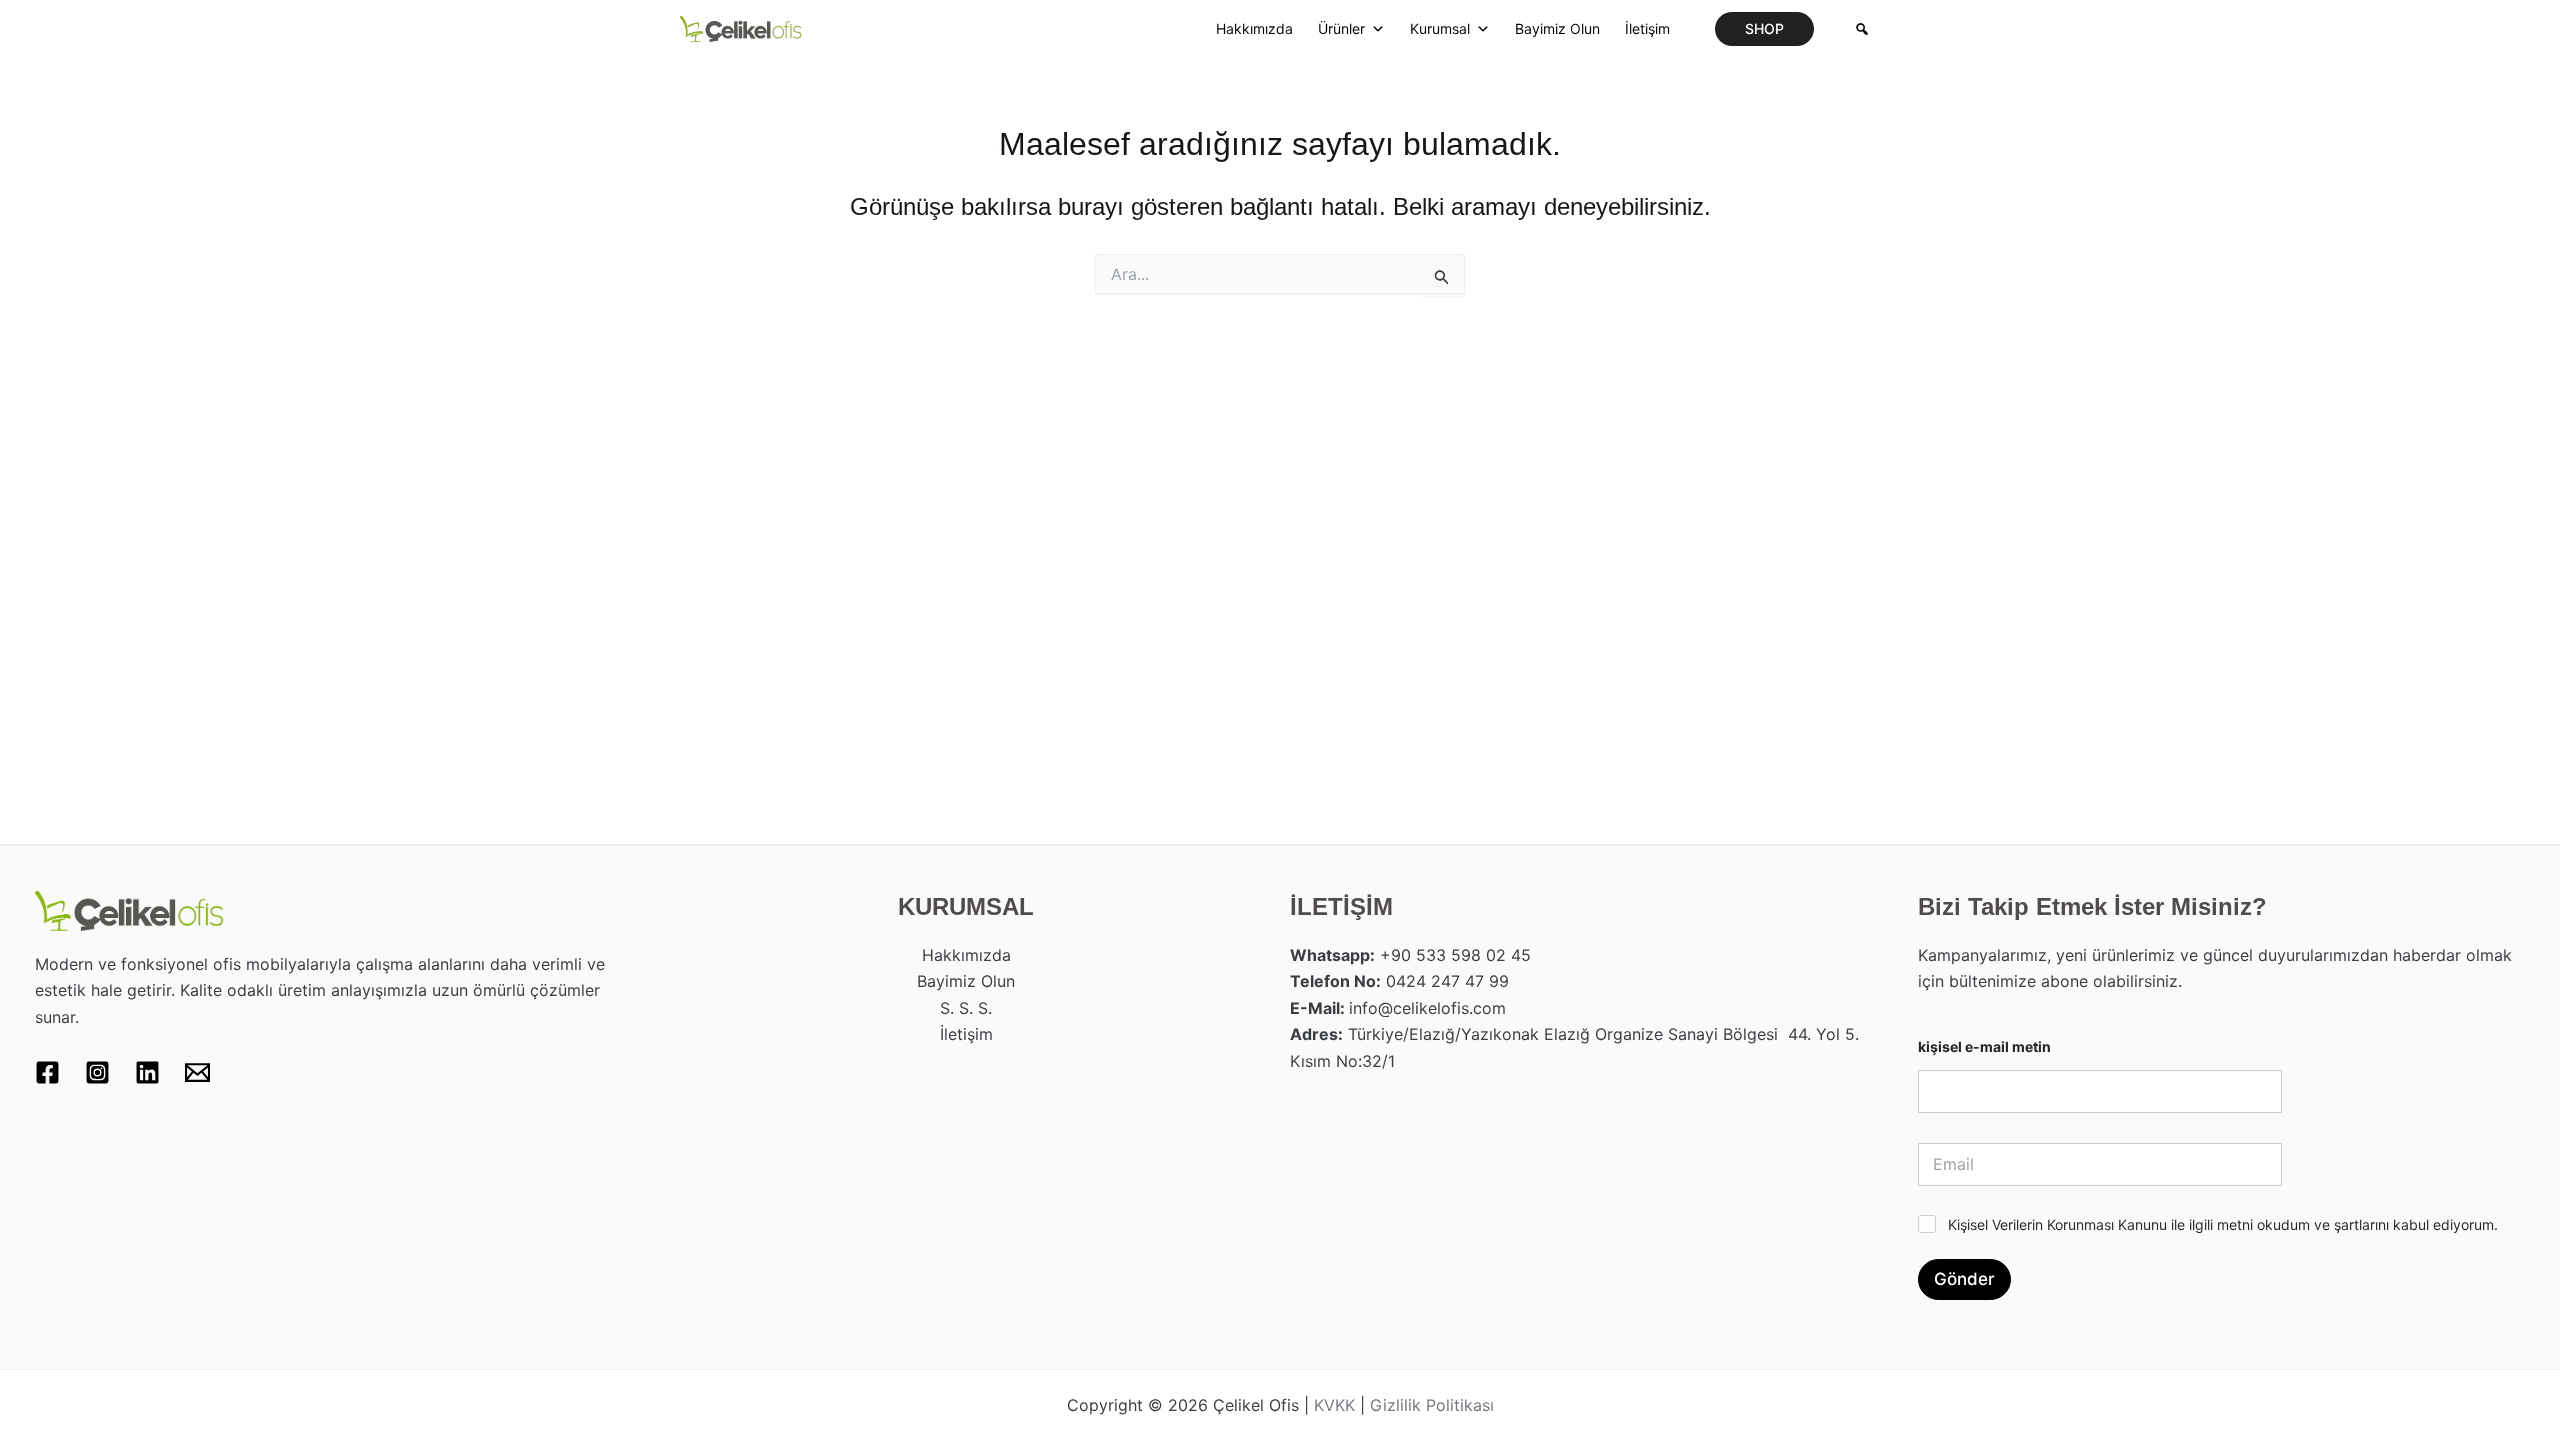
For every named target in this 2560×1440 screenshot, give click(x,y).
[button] (1764, 29)
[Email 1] (197, 1072)
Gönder (1964, 1279)
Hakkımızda (1254, 28)
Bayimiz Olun (1557, 28)
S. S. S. (966, 1008)
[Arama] (1862, 29)
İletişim (1647, 28)
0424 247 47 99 (1447, 981)
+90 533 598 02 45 (1455, 955)
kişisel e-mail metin (1984, 1046)
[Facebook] (47, 1072)
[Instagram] (97, 1072)
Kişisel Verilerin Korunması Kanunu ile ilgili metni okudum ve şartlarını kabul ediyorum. (2223, 1224)
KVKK (1334, 1405)
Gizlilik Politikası (1432, 1405)
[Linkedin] (147, 1072)
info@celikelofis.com (1427, 1008)
